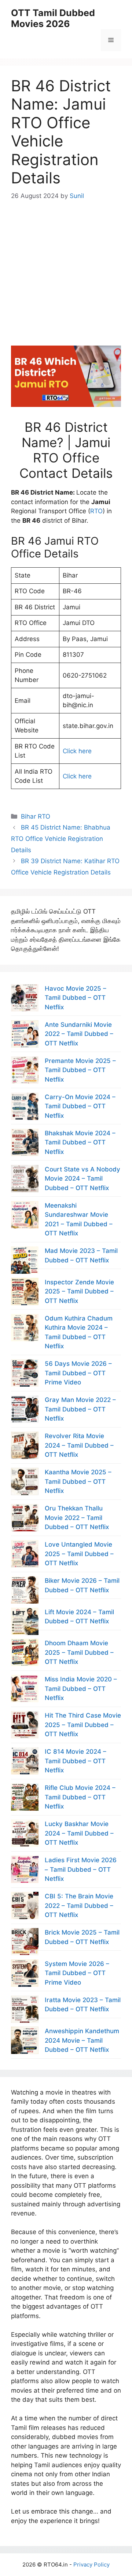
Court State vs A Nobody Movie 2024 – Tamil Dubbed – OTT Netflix (82, 1179)
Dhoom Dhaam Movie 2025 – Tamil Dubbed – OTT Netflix (79, 1652)
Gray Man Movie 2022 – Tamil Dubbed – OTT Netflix (80, 1409)
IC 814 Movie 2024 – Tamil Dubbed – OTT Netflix (76, 1761)
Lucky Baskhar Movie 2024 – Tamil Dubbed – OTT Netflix (79, 1833)
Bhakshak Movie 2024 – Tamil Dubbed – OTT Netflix (80, 1142)
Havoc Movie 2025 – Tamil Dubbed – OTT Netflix (76, 998)
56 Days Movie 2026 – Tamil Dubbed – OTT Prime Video (78, 1373)
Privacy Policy (91, 2564)
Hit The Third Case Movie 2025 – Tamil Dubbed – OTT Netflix (83, 1725)
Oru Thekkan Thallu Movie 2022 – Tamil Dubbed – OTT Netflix (77, 1518)
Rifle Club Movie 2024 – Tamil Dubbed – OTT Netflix (80, 1797)
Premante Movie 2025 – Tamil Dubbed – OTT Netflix (80, 1070)
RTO (96, 511)
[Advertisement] (66, 267)
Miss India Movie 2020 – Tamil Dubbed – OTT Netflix (81, 1689)
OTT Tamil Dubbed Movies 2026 (53, 18)
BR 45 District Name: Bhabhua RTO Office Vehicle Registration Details (61, 839)
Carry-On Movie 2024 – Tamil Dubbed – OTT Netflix (80, 1106)
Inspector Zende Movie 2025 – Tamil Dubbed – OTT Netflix (79, 1291)
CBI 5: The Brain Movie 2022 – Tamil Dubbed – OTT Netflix (79, 1906)
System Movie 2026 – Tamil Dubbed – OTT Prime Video (77, 1973)
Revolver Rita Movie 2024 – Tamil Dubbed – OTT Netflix (79, 1445)
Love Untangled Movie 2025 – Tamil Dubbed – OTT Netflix (79, 1554)
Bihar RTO (36, 816)
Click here (77, 751)
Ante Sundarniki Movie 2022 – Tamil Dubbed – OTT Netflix (79, 1034)
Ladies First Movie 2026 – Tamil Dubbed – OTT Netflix (81, 1869)
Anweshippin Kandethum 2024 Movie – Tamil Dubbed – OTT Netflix (82, 2040)
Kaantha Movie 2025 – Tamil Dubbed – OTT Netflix (78, 1481)
